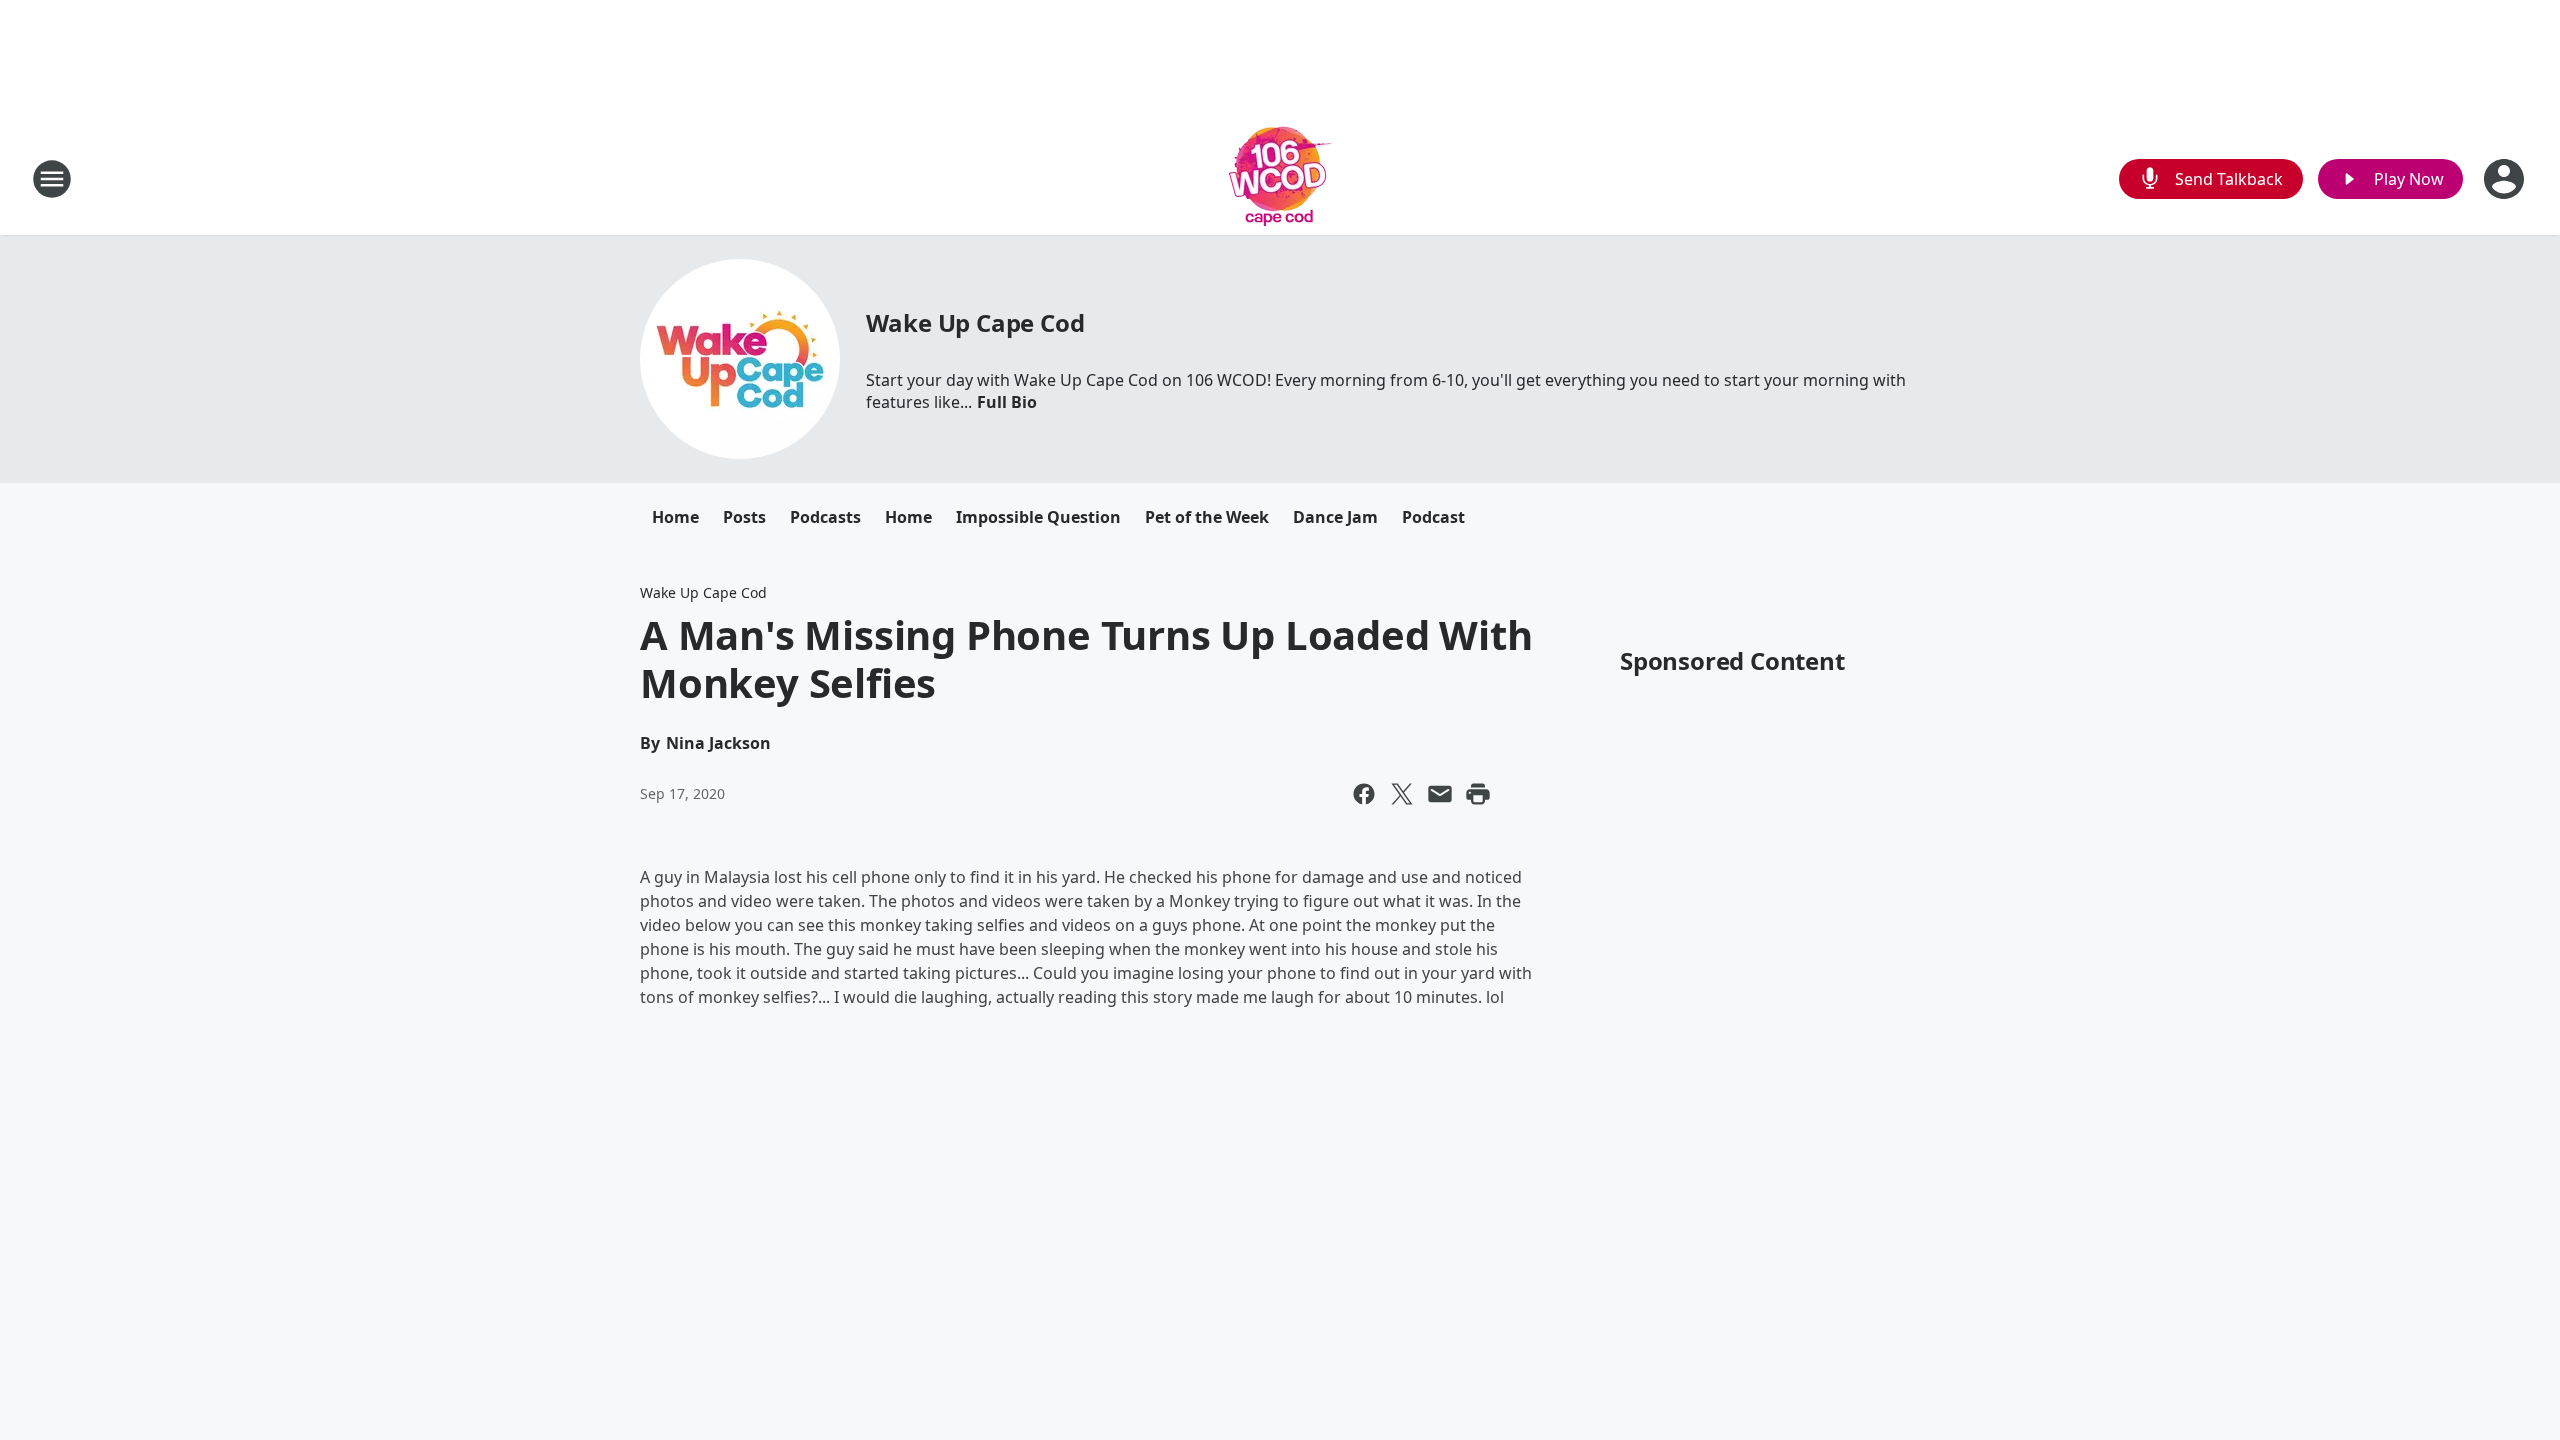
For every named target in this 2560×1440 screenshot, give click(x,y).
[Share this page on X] (1402, 794)
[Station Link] (1280, 178)
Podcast (1433, 517)
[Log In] (2506, 179)
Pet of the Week (1207, 517)
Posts (744, 517)
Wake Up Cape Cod (975, 322)
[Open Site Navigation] (52, 179)
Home (675, 517)
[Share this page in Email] (1440, 794)
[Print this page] (1478, 794)
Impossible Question (1038, 517)
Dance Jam (1335, 517)
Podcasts (825, 517)
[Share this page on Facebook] (1364, 794)
